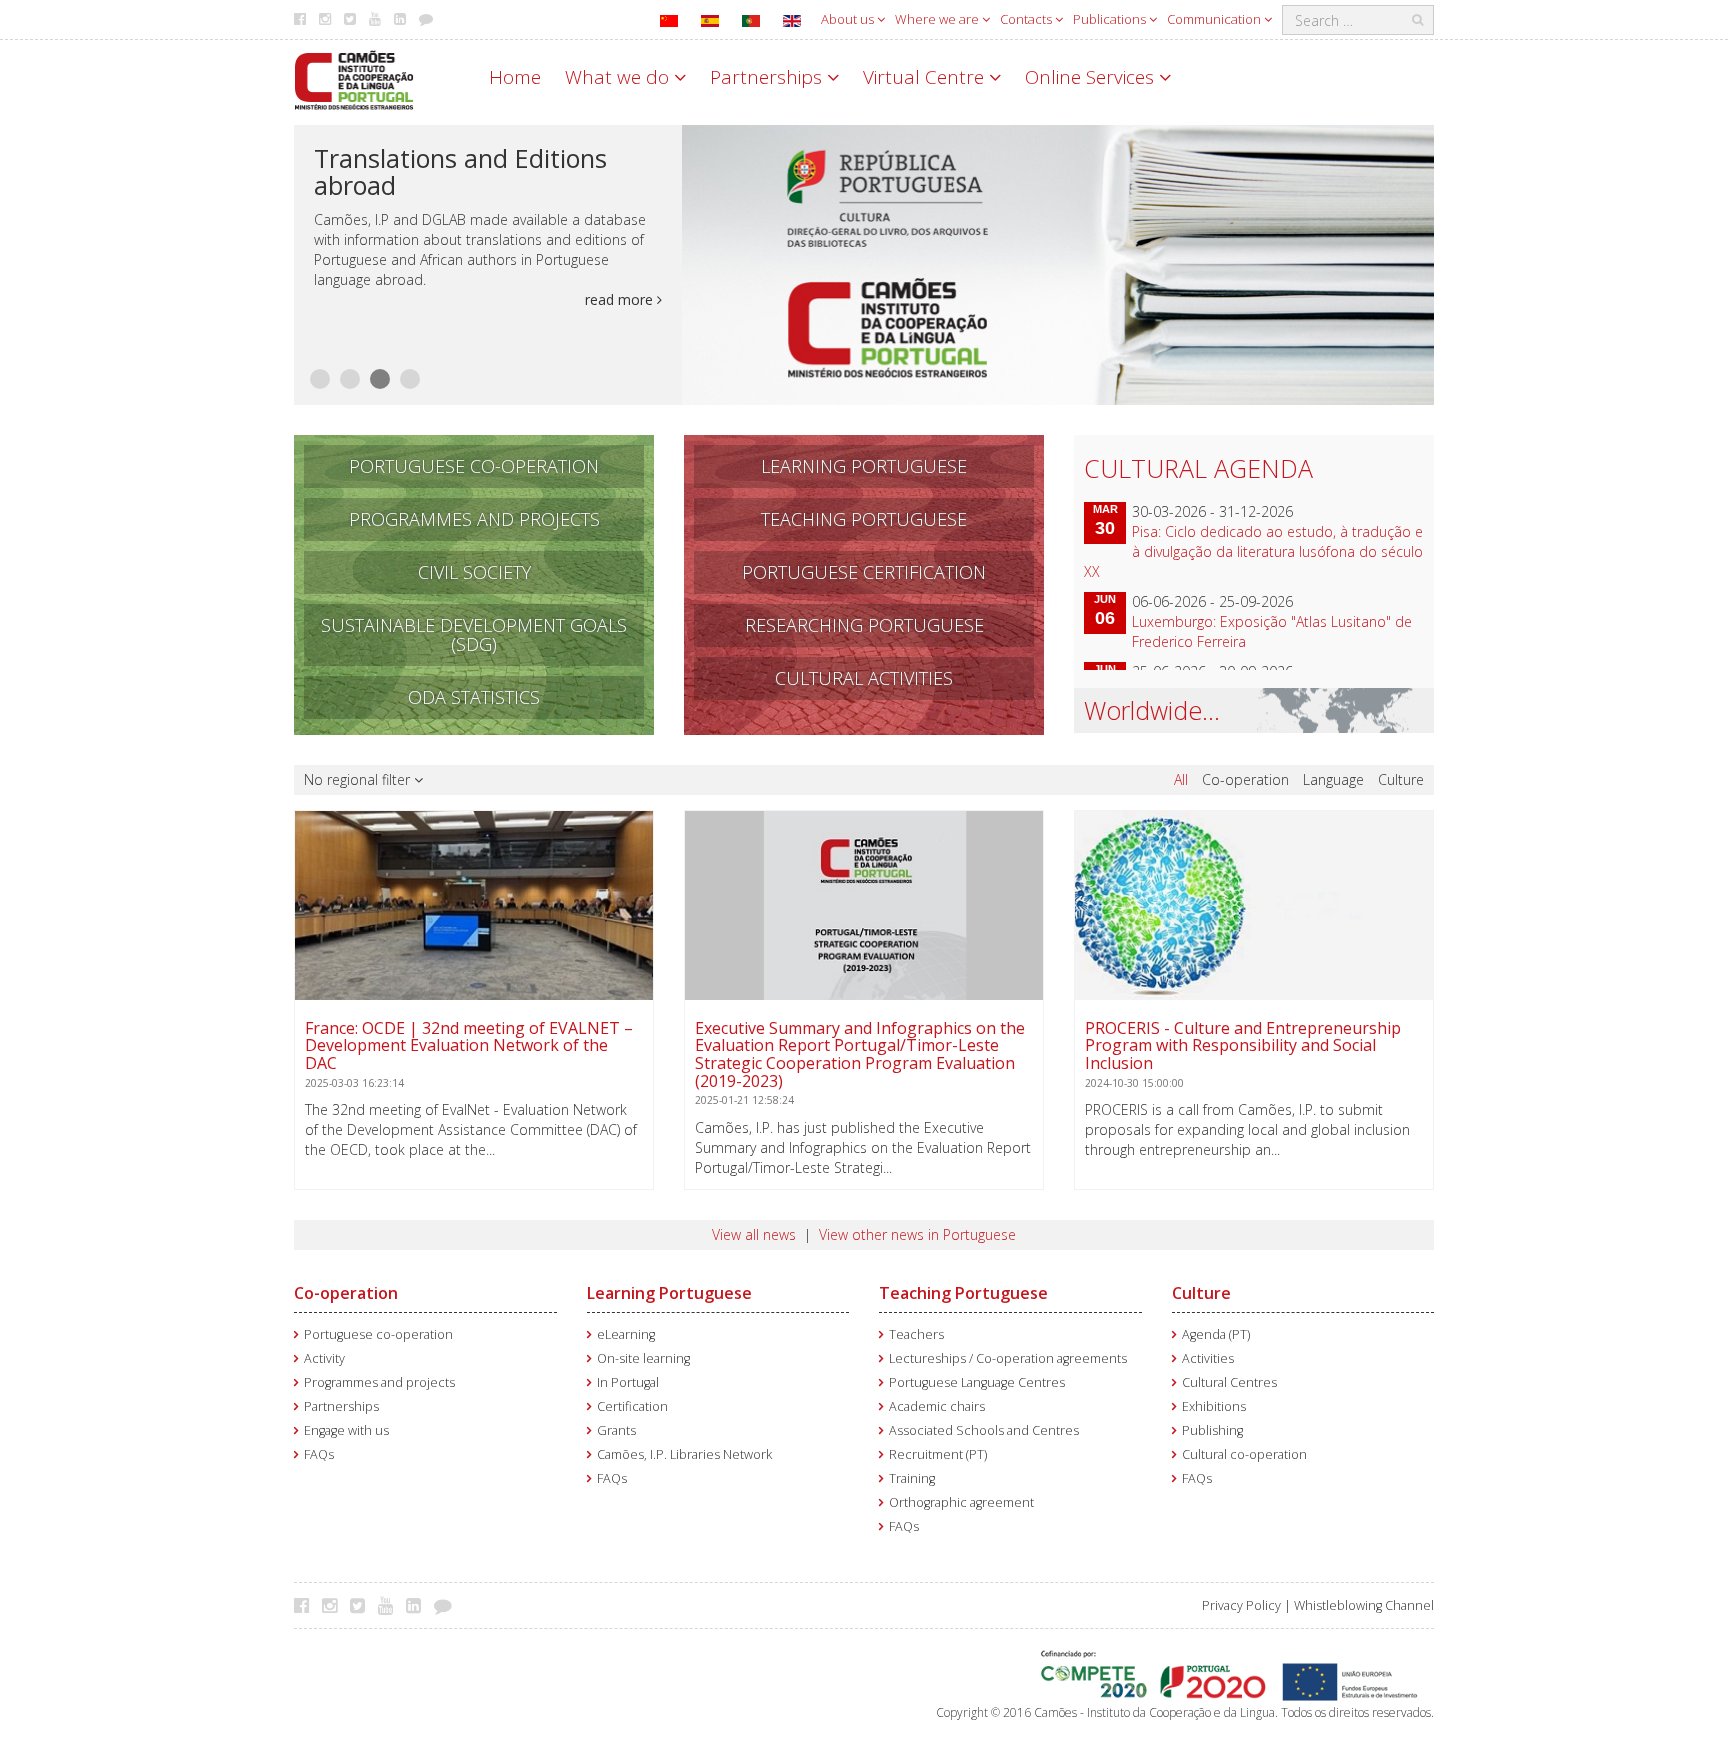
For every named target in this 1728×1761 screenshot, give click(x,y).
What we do (619, 77)
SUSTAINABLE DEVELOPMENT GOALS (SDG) (474, 634)
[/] (354, 78)
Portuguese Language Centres (977, 1382)
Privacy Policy (1241, 1605)
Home (515, 77)
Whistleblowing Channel (1364, 1605)
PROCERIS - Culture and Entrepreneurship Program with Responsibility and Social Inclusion (1243, 1055)
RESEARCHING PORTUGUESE (864, 625)
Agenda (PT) (1216, 1334)
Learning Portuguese (669, 1293)
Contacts (1027, 19)
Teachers (916, 1334)
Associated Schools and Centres (984, 1430)
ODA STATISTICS (474, 697)
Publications (1111, 19)
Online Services (1092, 77)
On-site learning (643, 1358)
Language (1333, 779)
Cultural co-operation (1244, 1454)
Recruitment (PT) (938, 1454)
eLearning (626, 1334)
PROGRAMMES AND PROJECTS (474, 519)
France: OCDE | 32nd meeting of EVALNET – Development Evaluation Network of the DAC (469, 1055)
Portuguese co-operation (378, 1334)
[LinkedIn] (418, 1605)
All (1181, 779)
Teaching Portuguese (963, 1293)
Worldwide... (1152, 710)
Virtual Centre (926, 77)
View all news (754, 1234)
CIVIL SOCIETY (474, 572)
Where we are (938, 19)
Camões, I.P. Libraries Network (684, 1454)
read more (621, 299)
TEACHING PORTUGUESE (864, 519)
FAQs (319, 1454)
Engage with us (346, 1430)
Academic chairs (937, 1406)
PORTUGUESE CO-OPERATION (474, 466)
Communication (1215, 19)
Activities (1208, 1358)
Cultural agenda (1198, 468)
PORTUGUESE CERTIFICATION (864, 572)
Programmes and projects (379, 1382)
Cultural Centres (1229, 1382)
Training (912, 1478)
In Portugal (628, 1382)
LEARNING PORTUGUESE (864, 466)
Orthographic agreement (961, 1502)
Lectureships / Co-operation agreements (1008, 1358)
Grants (616, 1430)
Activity (324, 1358)
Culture (1401, 779)
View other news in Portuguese (917, 1234)
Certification (632, 1406)
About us (849, 19)
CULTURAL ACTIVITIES (864, 678)
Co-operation (1245, 779)
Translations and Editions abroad (460, 172)
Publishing (1212, 1430)
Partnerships (768, 77)
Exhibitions (1214, 1406)
